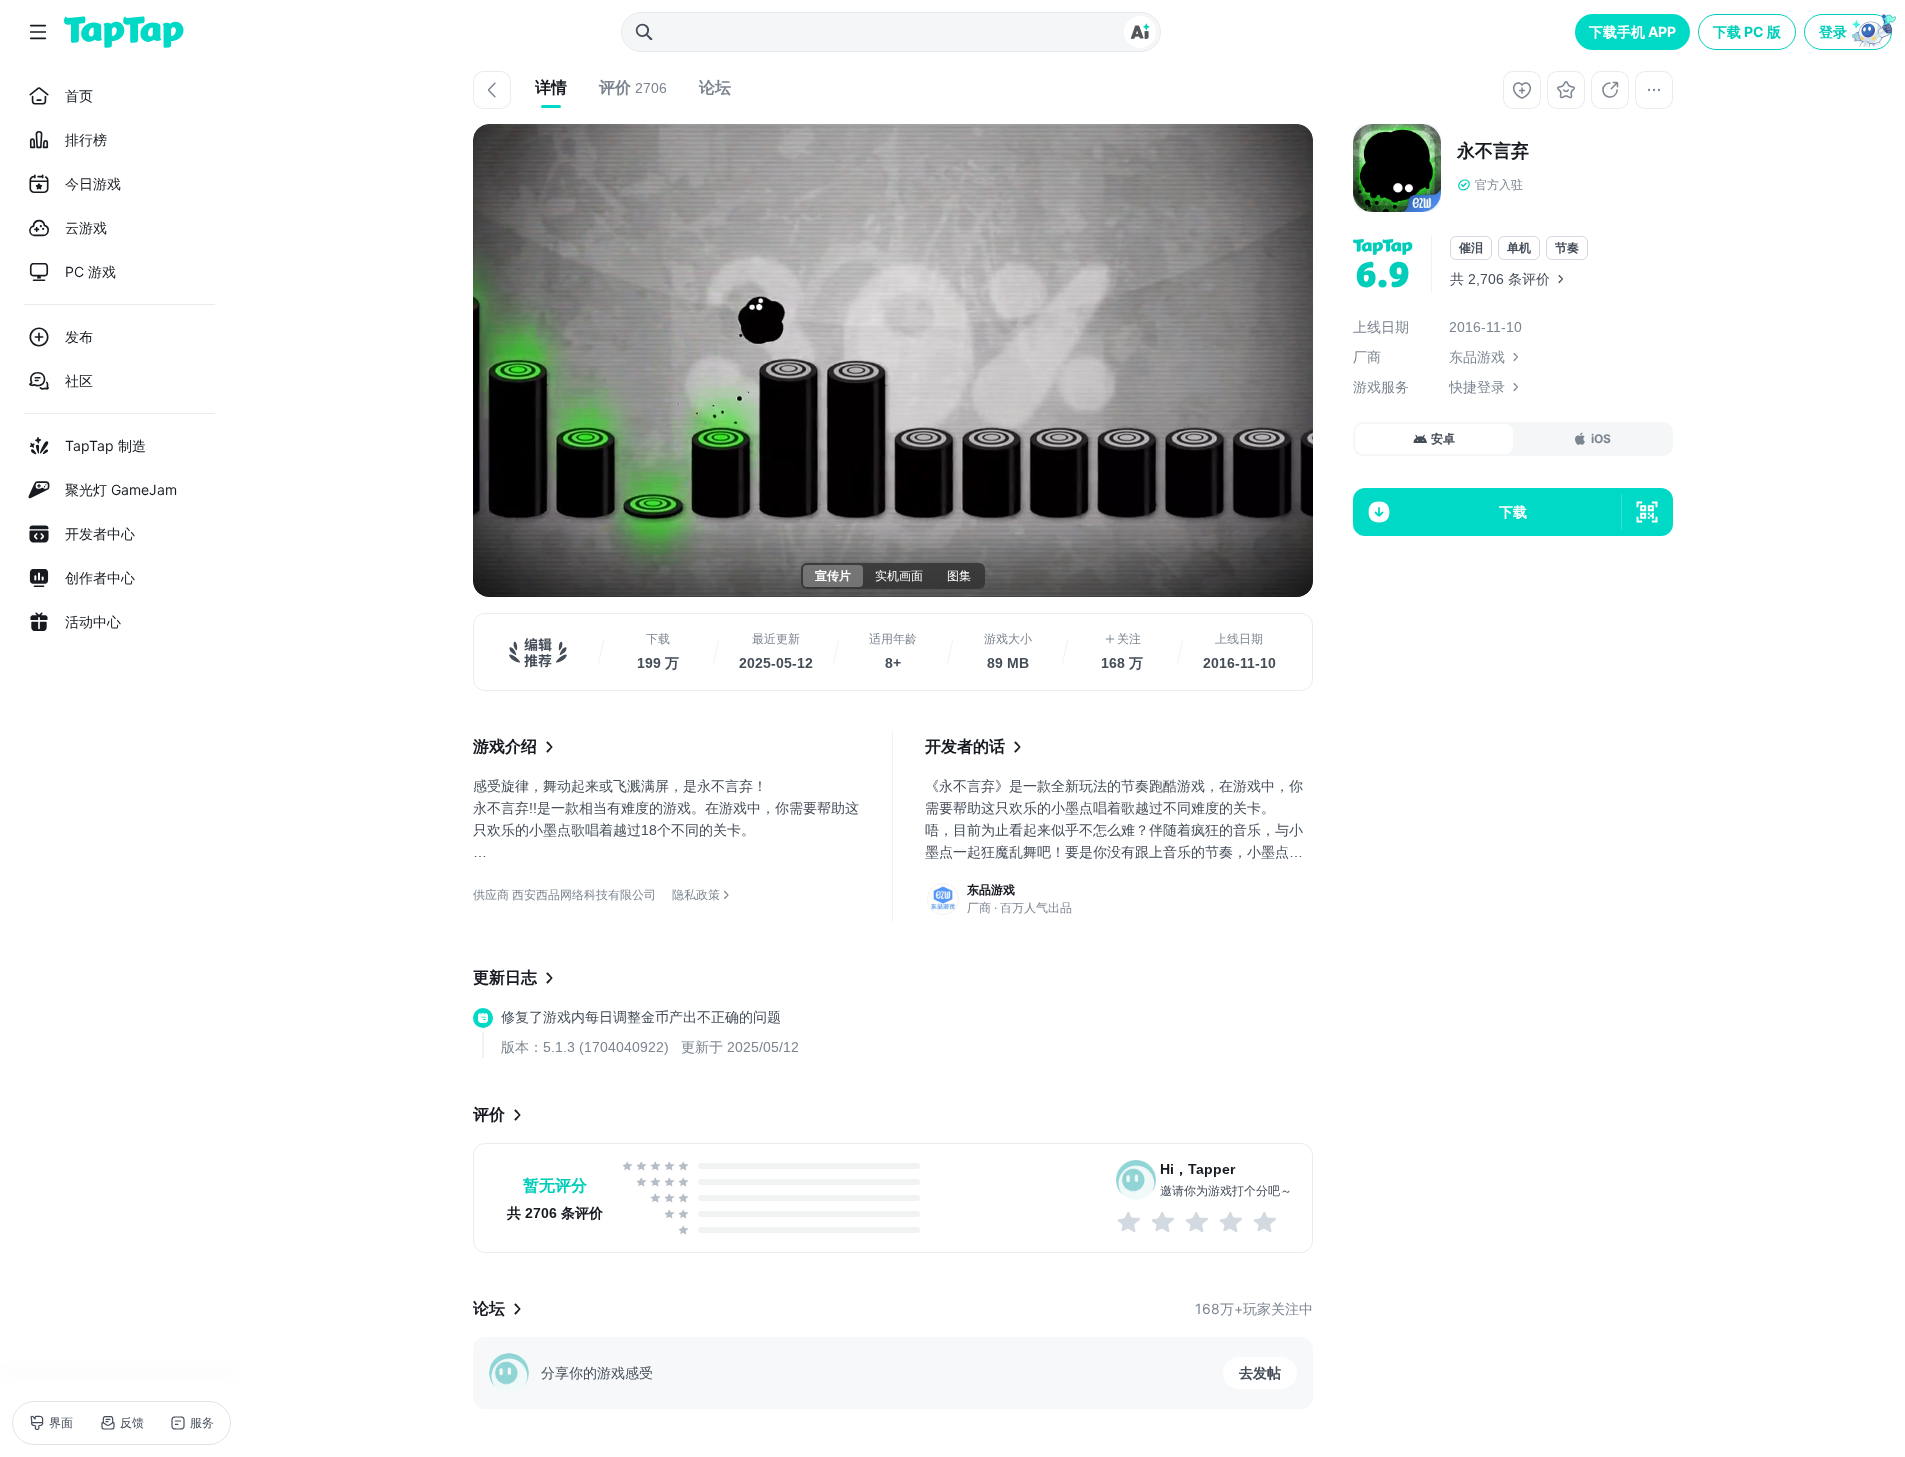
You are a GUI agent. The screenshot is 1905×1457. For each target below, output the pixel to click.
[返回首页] (124, 32)
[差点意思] (1198, 1222)
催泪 (1471, 248)
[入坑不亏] (1232, 1222)
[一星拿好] (1130, 1222)
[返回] (492, 90)
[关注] (1522, 90)
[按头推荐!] (1266, 1222)
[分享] (1610, 90)
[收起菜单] (38, 32)
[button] (1850, 32)
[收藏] (1566, 90)
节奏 (1567, 248)
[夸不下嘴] (1164, 1222)
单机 (1519, 248)
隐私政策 (696, 894)
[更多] (1654, 90)
